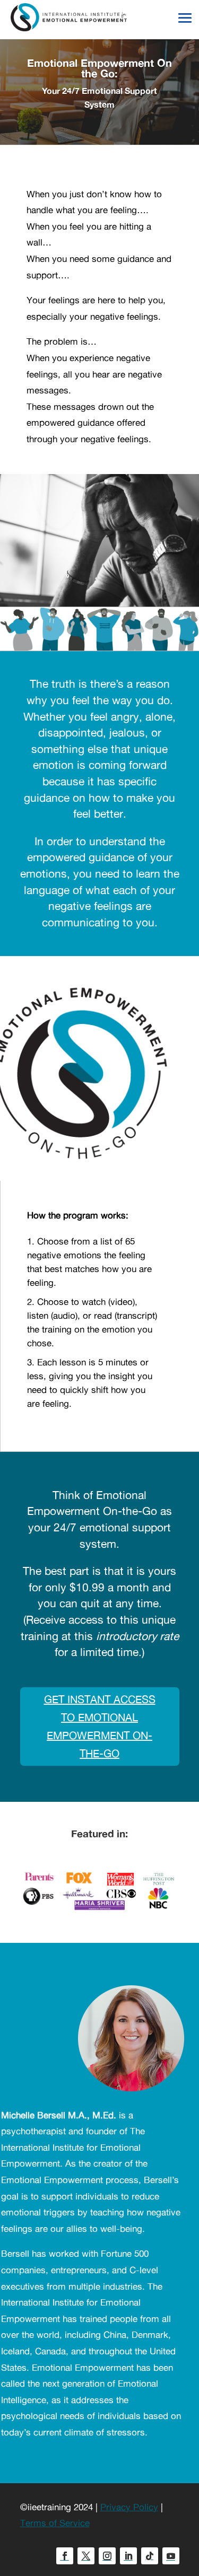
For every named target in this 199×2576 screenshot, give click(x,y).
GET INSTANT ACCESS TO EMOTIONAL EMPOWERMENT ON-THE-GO (100, 1726)
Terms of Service (55, 2523)
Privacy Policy (129, 2507)
